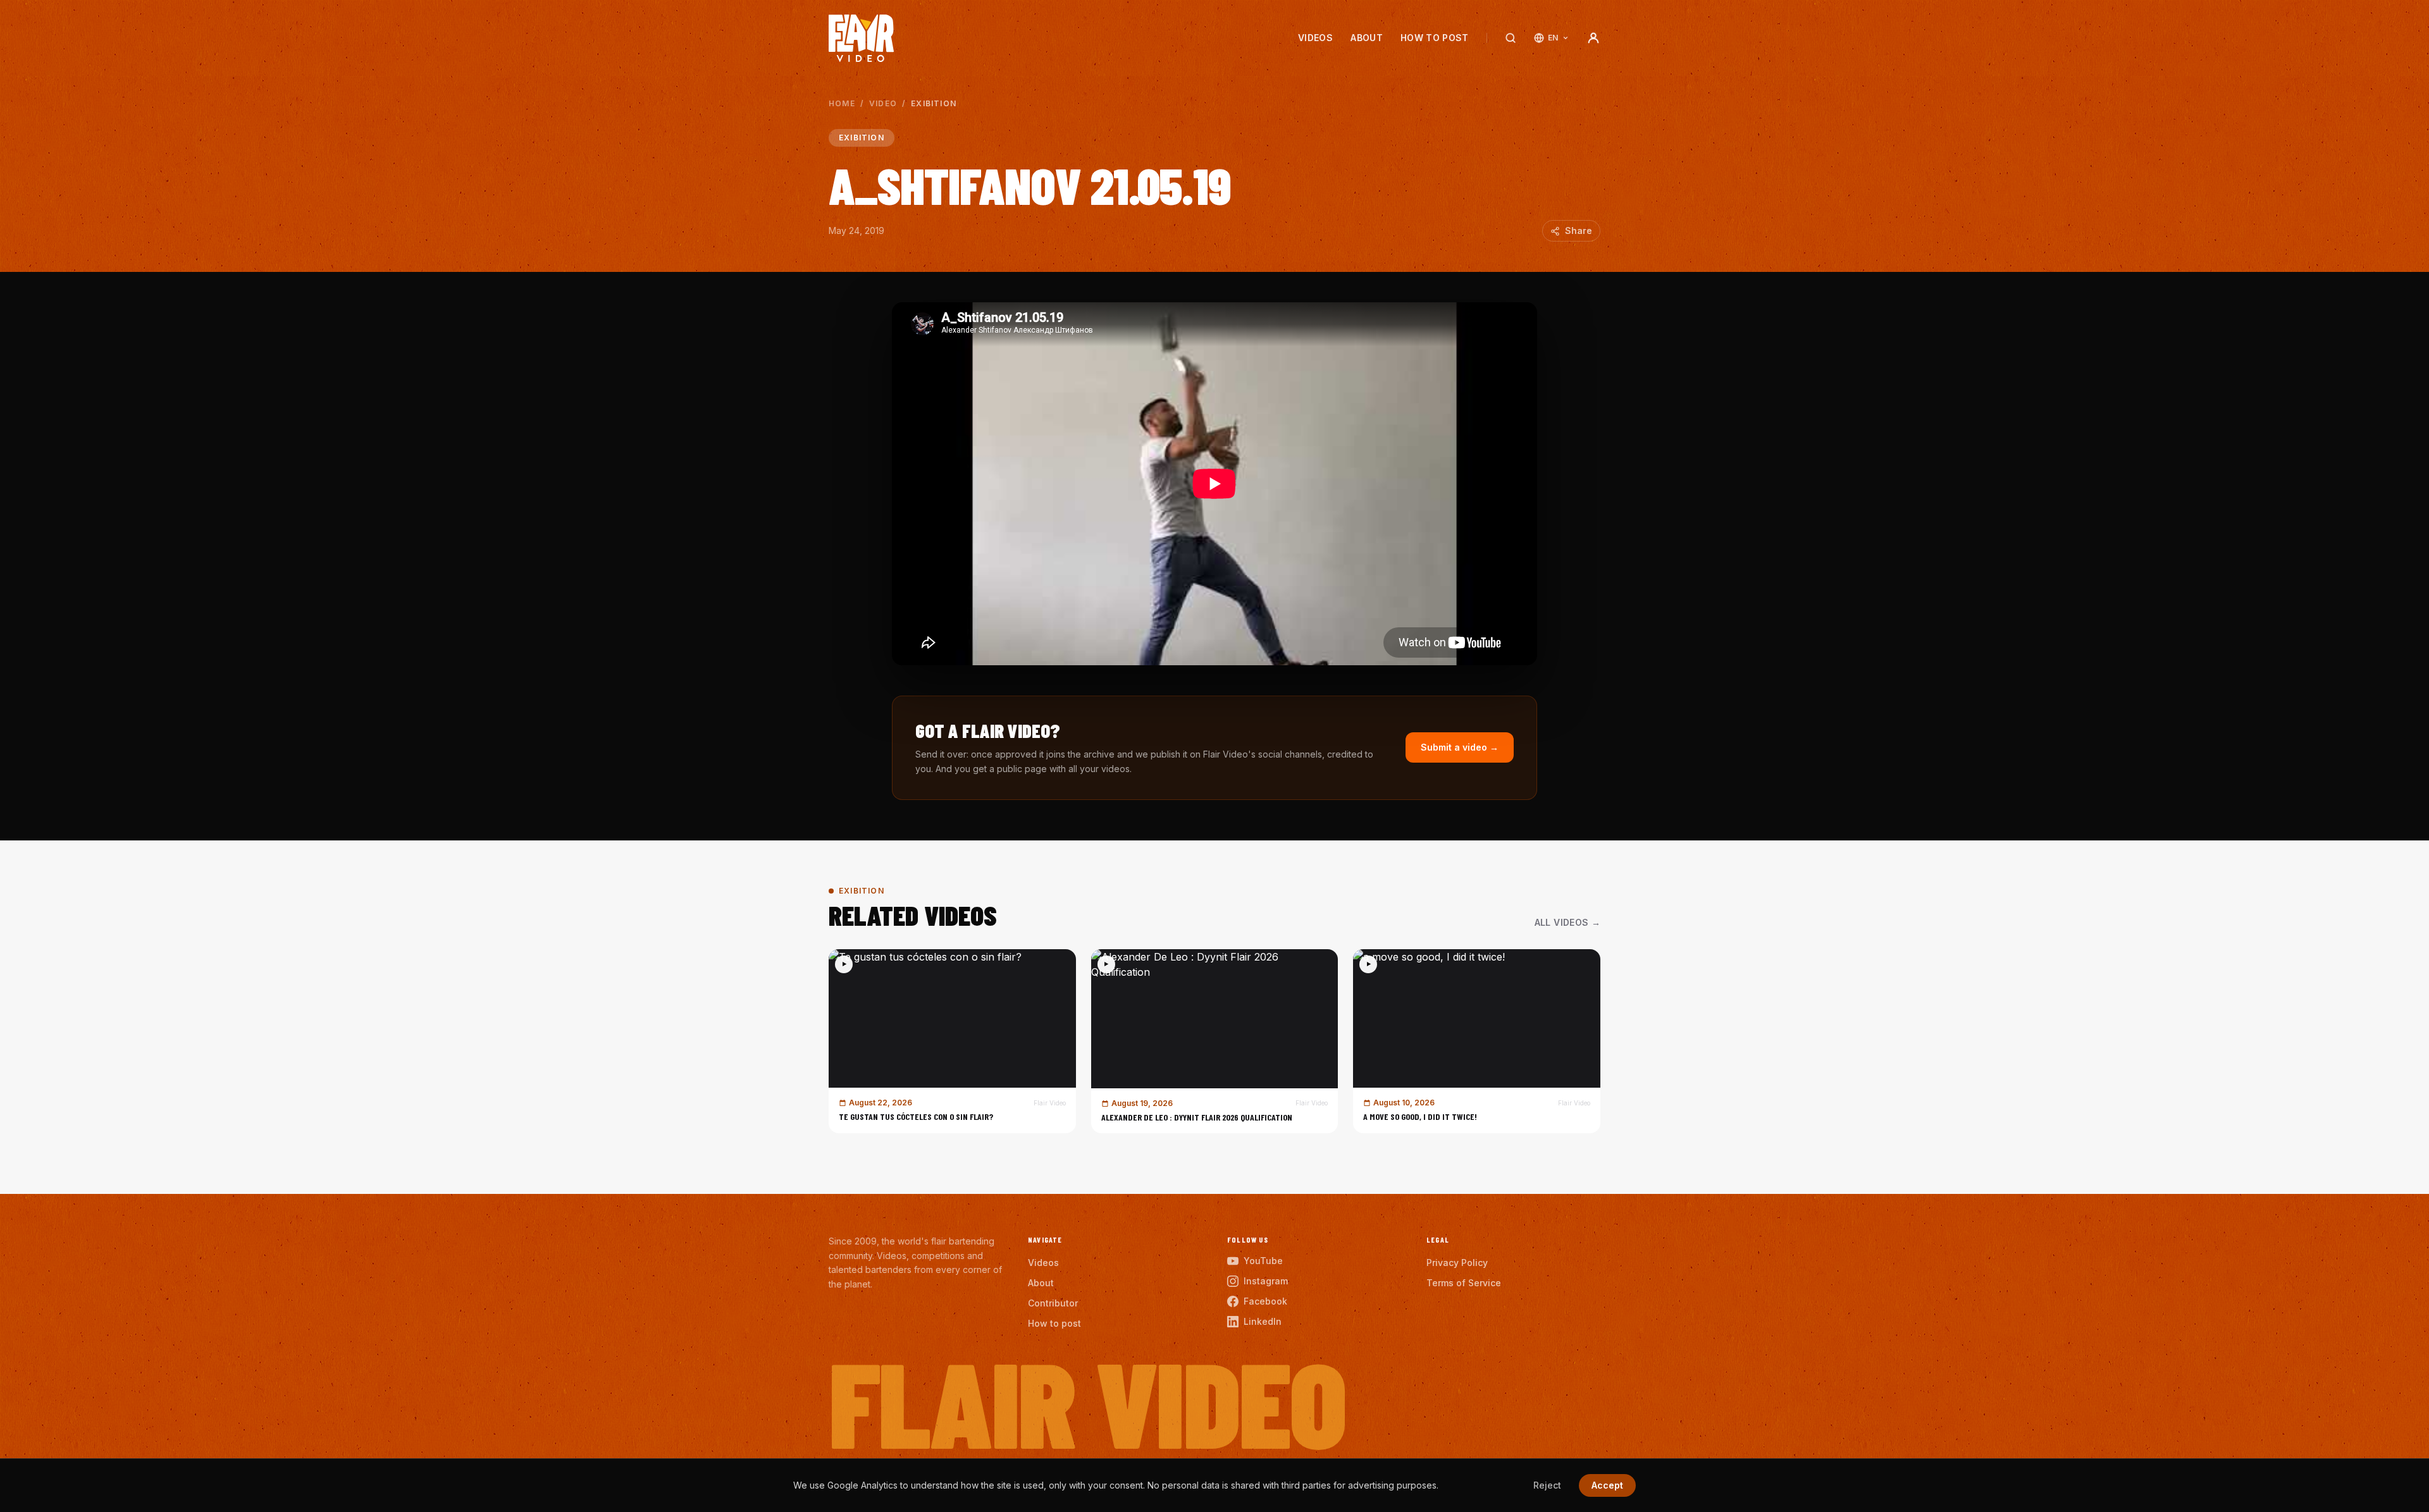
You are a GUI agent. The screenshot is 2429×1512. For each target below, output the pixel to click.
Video (883, 103)
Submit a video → (1460, 747)
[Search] (1511, 38)
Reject (1547, 1485)
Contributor (1053, 1303)
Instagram (1266, 1281)
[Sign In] (1593, 38)
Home (842, 103)
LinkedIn (1263, 1321)
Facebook (1265, 1301)
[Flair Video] (861, 38)
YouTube (1263, 1261)
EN (1553, 38)
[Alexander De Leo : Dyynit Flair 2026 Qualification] (1215, 1041)
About (1367, 38)
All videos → (1567, 922)
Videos (1315, 38)
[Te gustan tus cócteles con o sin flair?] (952, 1041)
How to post (1435, 38)
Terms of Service (1464, 1283)
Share (1579, 230)
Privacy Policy (1457, 1263)
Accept (1607, 1485)
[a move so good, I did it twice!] (1477, 1041)
